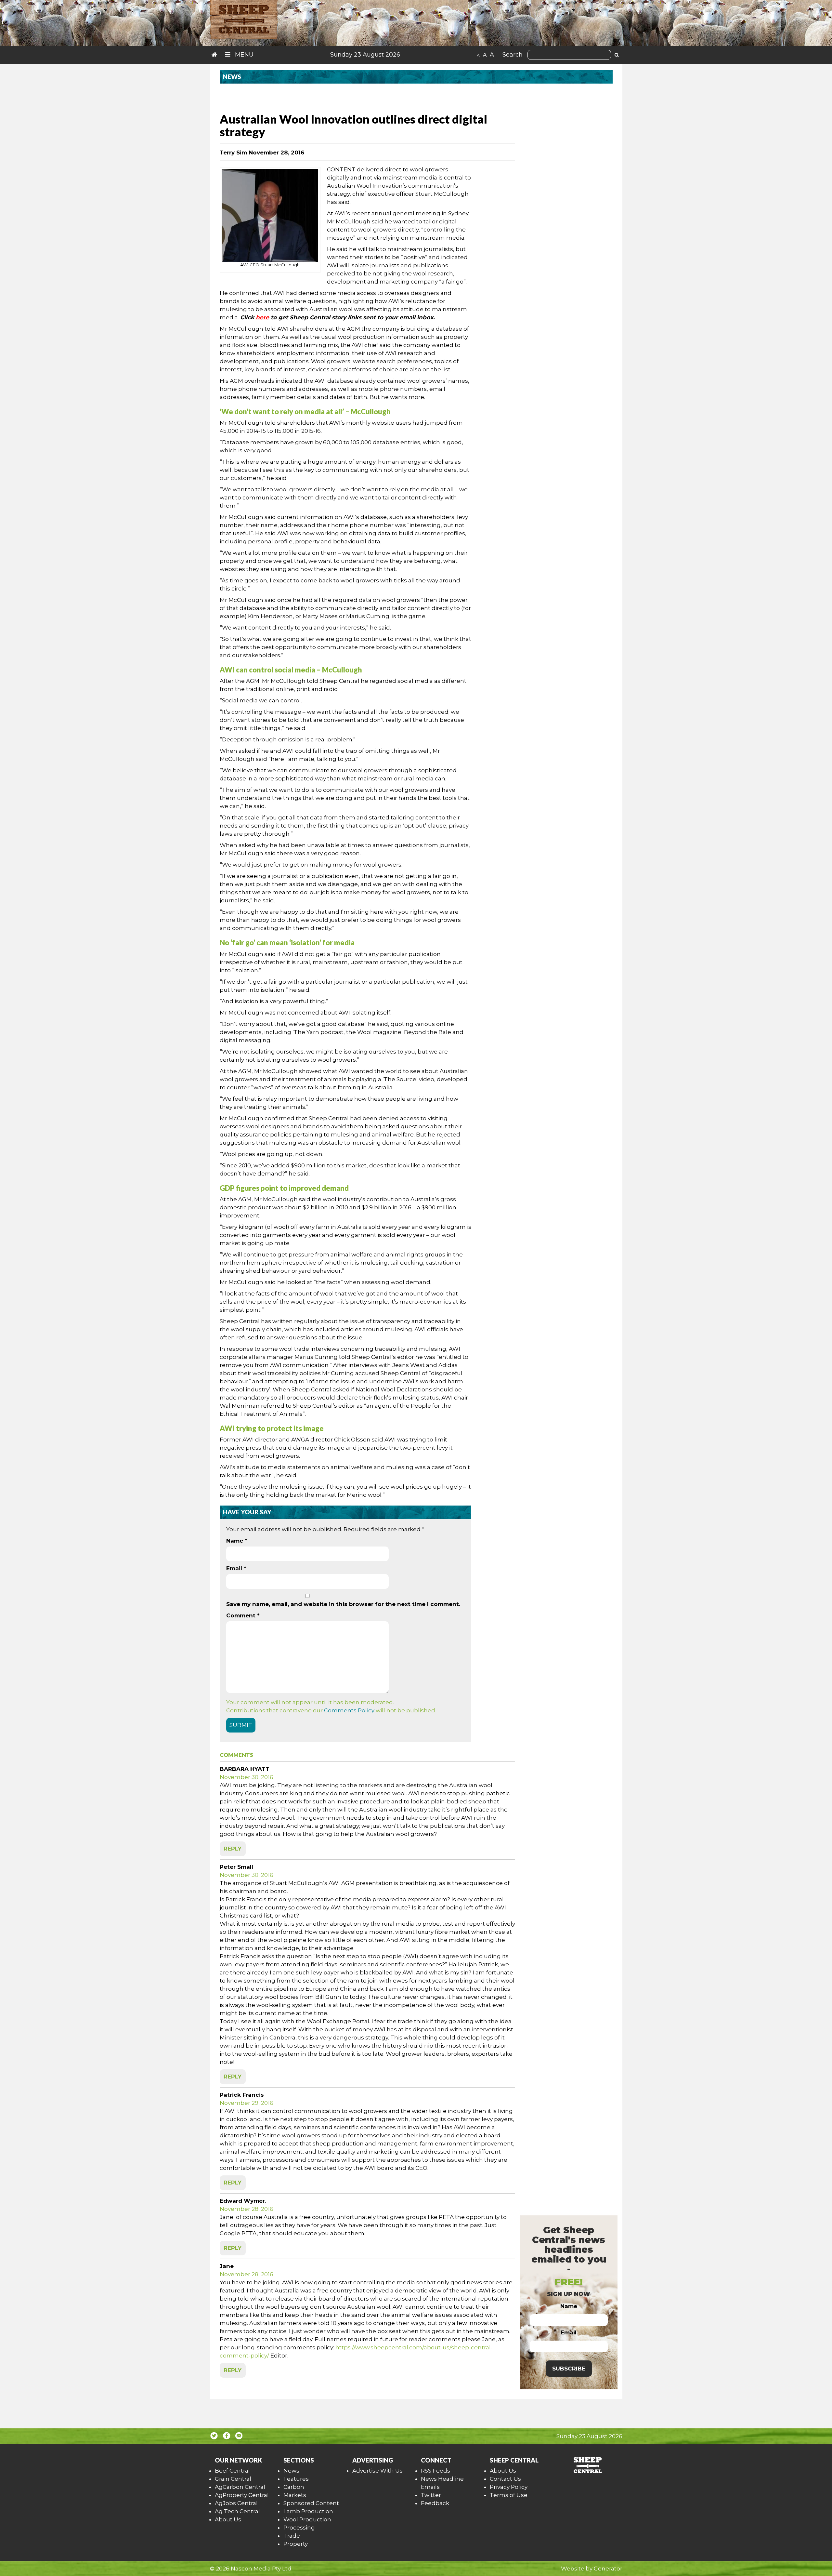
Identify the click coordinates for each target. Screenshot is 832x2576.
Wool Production (307, 2519)
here (262, 317)
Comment (243, 1615)
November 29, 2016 (247, 2103)
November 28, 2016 (247, 2209)
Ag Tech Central (237, 2511)
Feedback (435, 2503)
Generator (608, 2569)
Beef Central (232, 2471)
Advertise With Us (377, 2471)
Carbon (294, 2487)
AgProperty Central (242, 2495)
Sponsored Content (311, 2503)
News (291, 2471)
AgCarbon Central (240, 2487)
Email (236, 1568)
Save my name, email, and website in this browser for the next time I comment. (343, 1604)
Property (296, 2544)
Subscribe (569, 2369)
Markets (295, 2495)
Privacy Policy (509, 2487)
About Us (228, 2519)
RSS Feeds (435, 2471)
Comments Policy (349, 1710)
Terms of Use (509, 2495)
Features (296, 2479)
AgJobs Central (236, 2503)
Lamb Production (308, 2511)
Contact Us (505, 2479)
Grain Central (233, 2479)
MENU (243, 55)
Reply (233, 1849)
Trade (292, 2536)
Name (237, 1541)
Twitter (431, 2495)
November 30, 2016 (247, 1777)
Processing (299, 2528)
